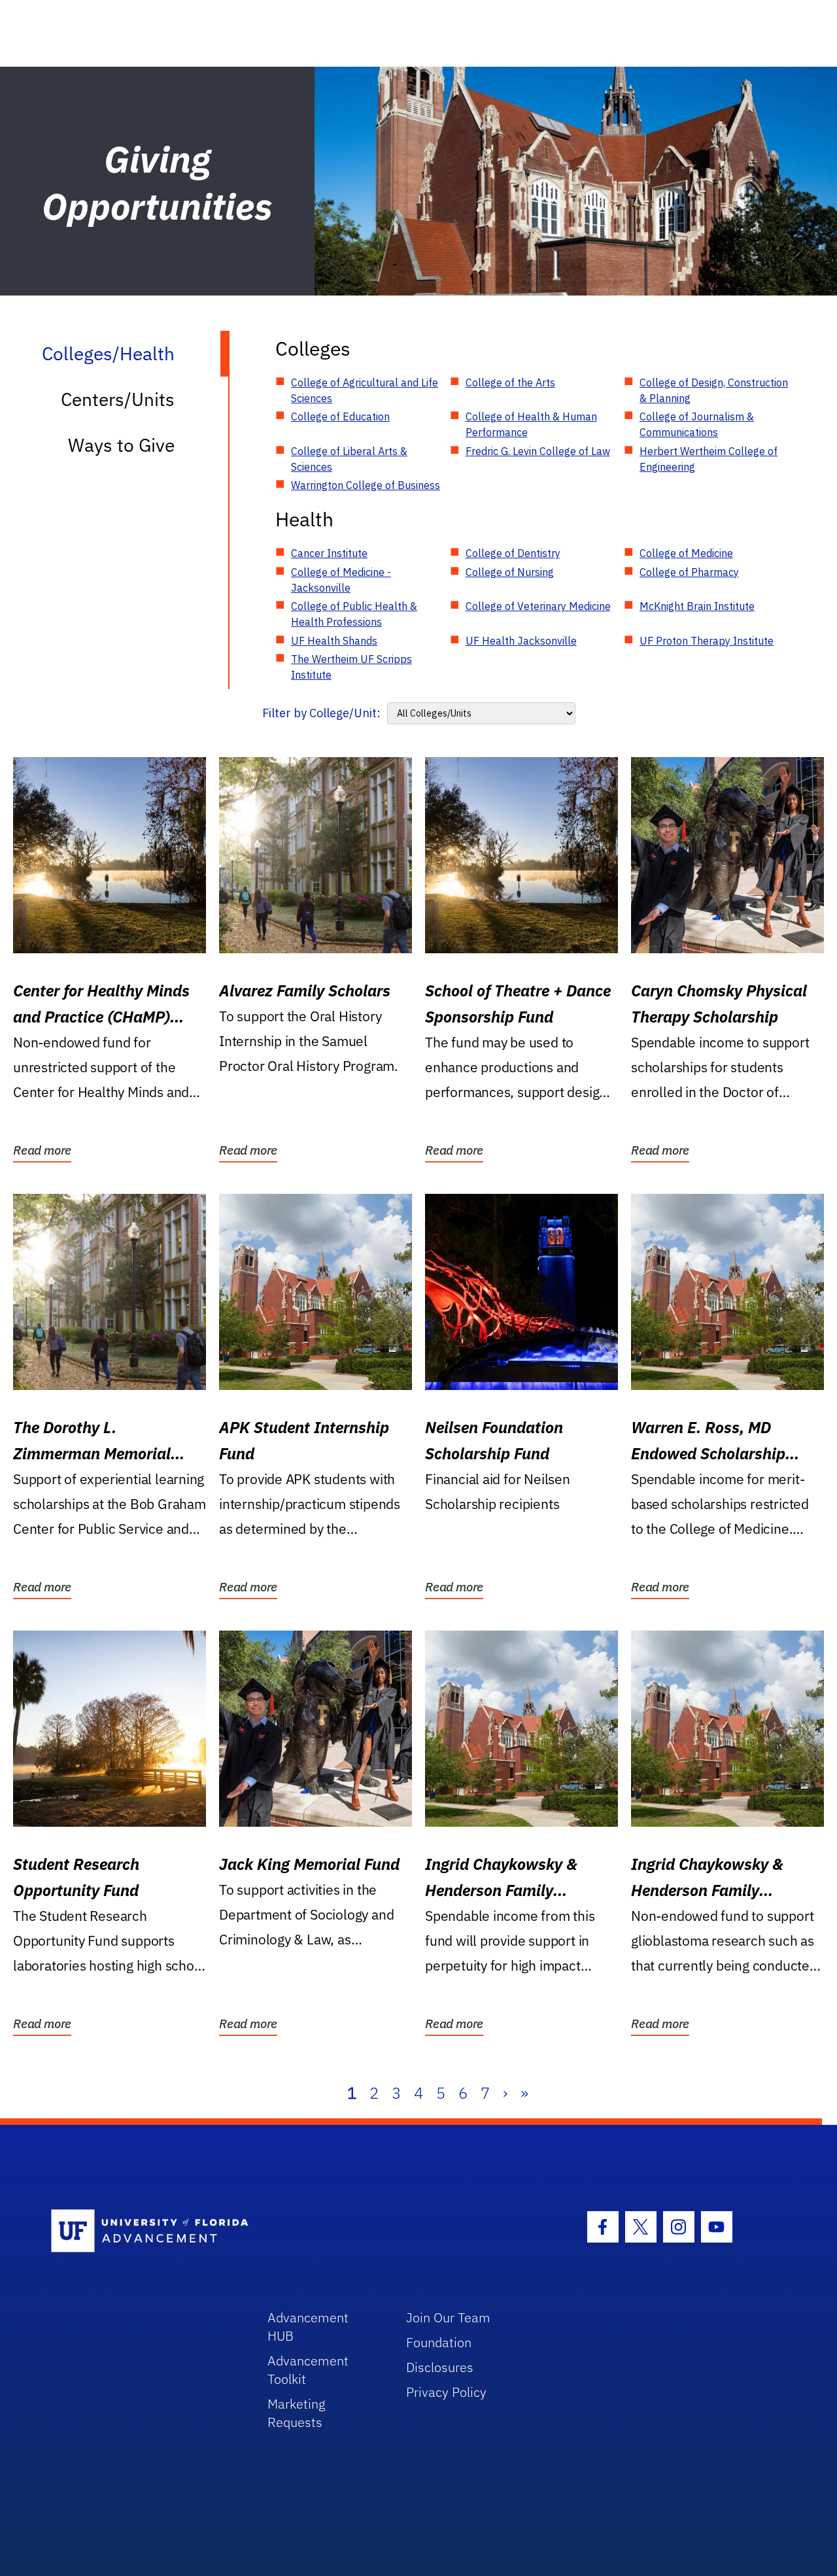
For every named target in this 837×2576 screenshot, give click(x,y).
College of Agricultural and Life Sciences (365, 390)
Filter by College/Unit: (321, 713)
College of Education (340, 416)
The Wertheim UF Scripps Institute (351, 667)
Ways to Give (121, 445)
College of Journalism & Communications (697, 424)
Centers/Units (118, 399)
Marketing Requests (297, 2413)
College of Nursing (510, 572)
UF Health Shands (334, 641)
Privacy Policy (446, 2392)
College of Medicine (686, 553)
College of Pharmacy (689, 572)
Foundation (439, 2342)
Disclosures (440, 2367)
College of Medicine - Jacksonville (341, 580)
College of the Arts (510, 382)
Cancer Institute (329, 553)
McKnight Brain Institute (697, 606)
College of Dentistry (513, 553)
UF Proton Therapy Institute (707, 641)
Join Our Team (448, 2317)
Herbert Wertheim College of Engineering (709, 459)
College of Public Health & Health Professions (354, 614)
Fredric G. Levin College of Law (538, 451)
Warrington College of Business (366, 485)
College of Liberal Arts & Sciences (349, 459)
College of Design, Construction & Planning (714, 390)
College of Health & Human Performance (531, 424)
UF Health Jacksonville (521, 641)
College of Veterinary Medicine (538, 606)
